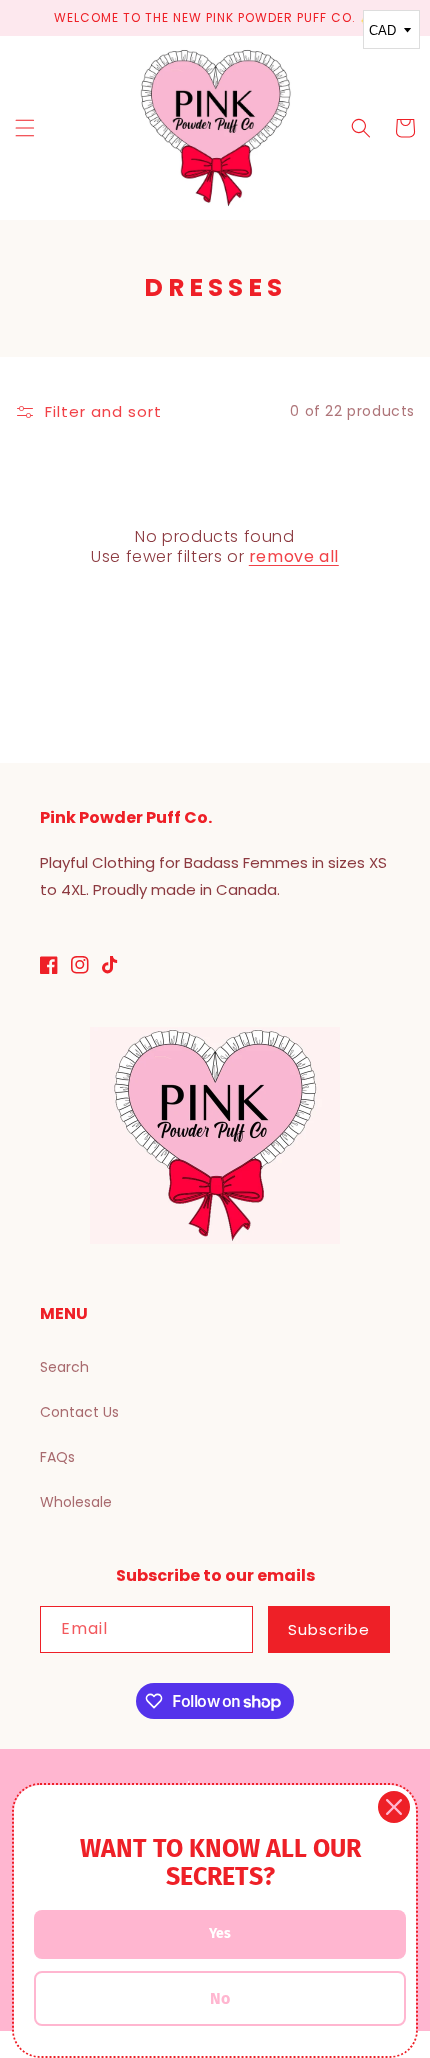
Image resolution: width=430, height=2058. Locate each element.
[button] (25, 128)
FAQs (57, 1457)
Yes (220, 1933)
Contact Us (79, 1412)
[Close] (394, 1807)
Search (64, 1367)
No (220, 1998)
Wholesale (76, 1502)
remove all (294, 557)
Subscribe (329, 1629)
